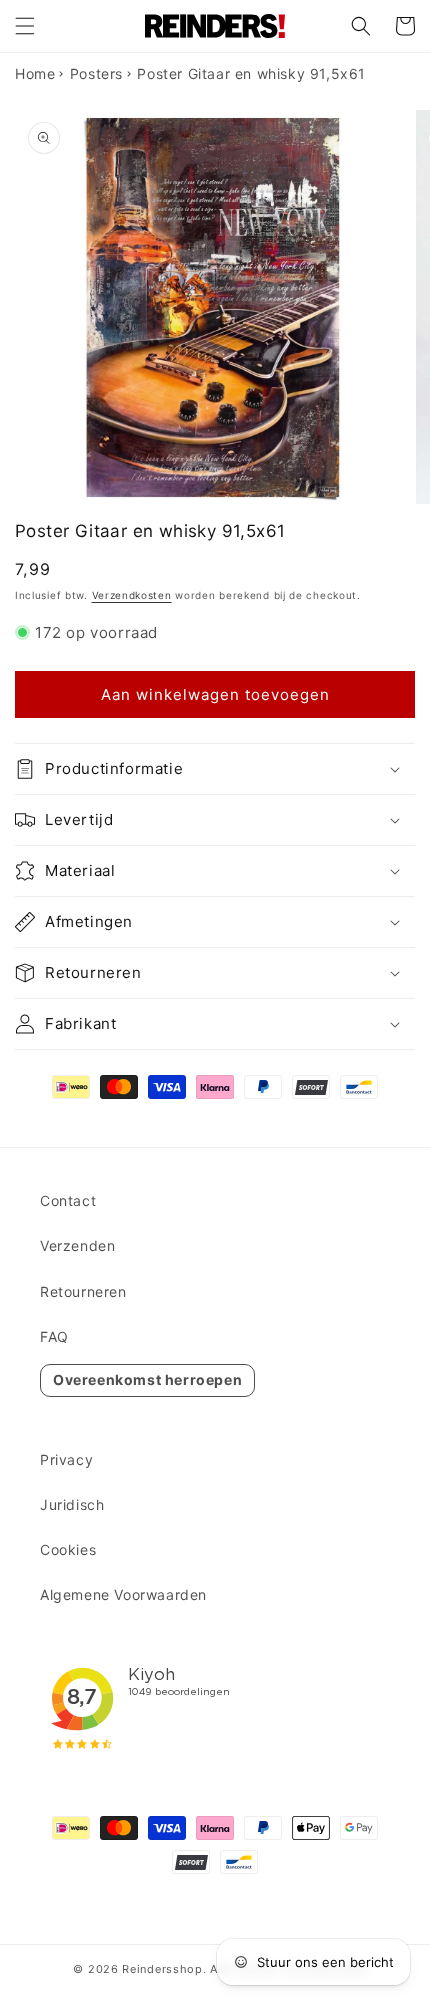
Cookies (68, 1549)
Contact (68, 1200)
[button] (25, 26)
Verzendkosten (132, 595)
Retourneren (83, 1291)
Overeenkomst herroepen (147, 1379)
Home (35, 73)
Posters (96, 73)
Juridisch (72, 1504)
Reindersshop (162, 1969)
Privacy (66, 1459)
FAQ (54, 1336)
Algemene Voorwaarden (123, 1594)
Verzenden (77, 1245)
